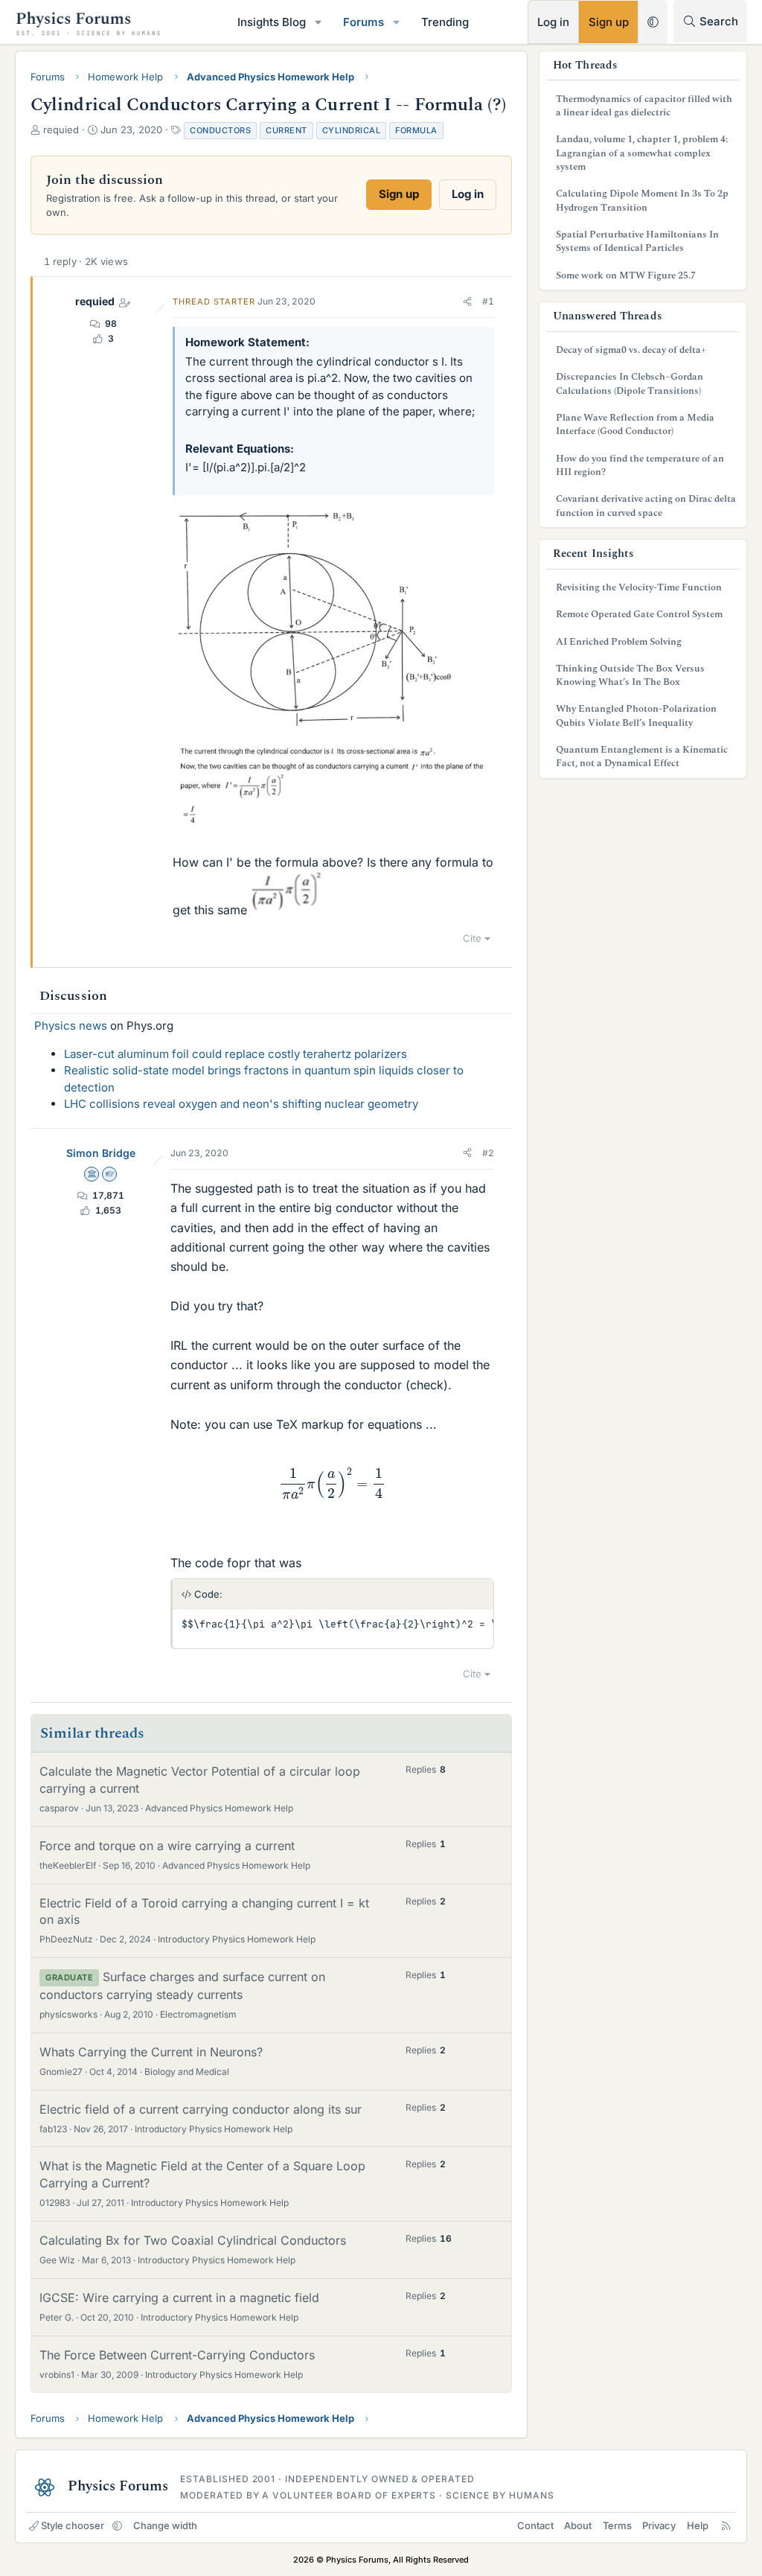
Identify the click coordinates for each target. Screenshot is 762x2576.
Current (286, 130)
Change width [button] (165, 2525)
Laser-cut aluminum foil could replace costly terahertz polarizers (236, 1054)
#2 (488, 1153)
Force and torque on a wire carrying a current (167, 1846)
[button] (318, 22)
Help (698, 2525)
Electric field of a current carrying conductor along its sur (201, 2109)
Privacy (659, 2525)
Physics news (71, 1026)
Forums (364, 22)
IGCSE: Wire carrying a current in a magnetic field (179, 2298)
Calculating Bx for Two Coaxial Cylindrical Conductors (193, 2240)
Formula (416, 130)
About (578, 2525)
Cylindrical (352, 130)
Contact (535, 2525)
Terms (617, 2525)
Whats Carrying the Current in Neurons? (151, 2052)
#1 (488, 301)
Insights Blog (272, 22)
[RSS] (726, 2525)
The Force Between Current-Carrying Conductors (177, 2355)
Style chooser (73, 2525)
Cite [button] (472, 938)
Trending (445, 22)
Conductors (220, 130)
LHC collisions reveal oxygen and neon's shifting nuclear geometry (241, 1104)
